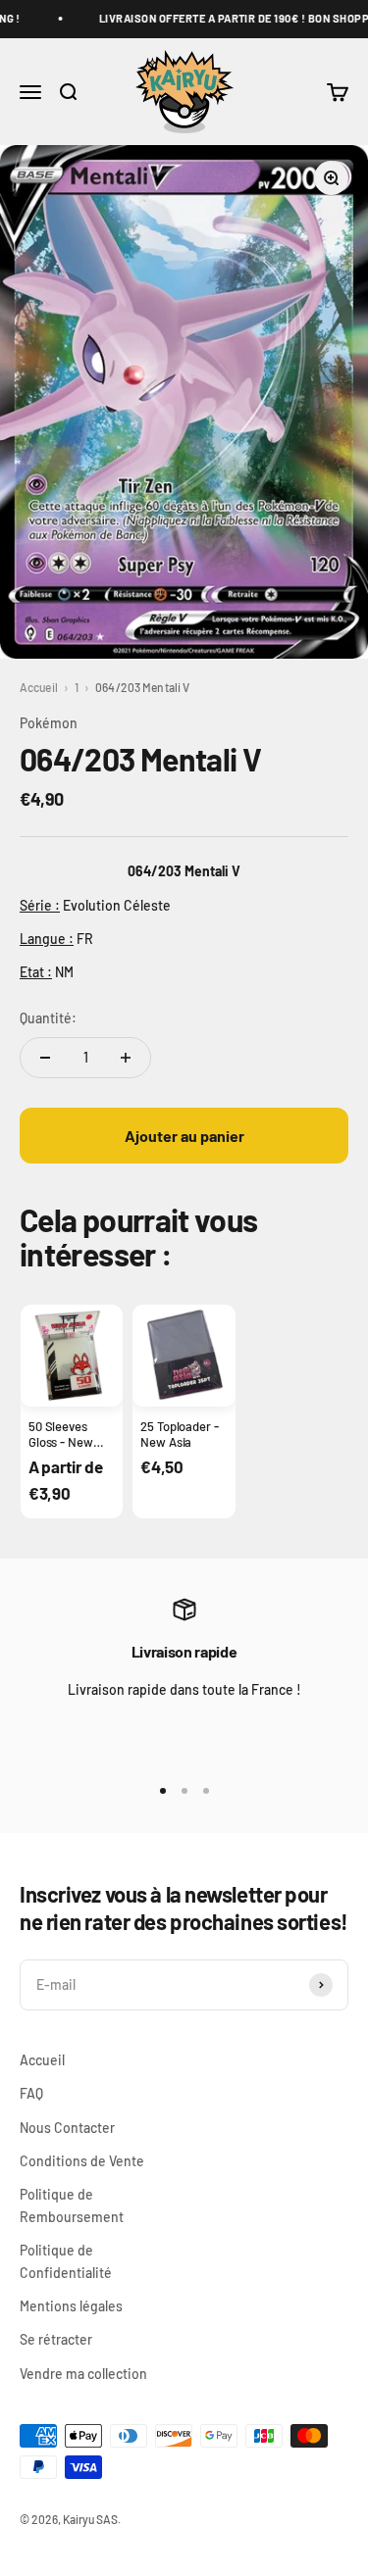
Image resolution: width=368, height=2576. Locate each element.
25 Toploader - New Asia (179, 1434)
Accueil (39, 687)
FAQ (31, 2093)
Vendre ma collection (83, 2374)
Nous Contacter (67, 2128)
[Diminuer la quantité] (45, 1058)
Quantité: (48, 1018)
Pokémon (49, 723)
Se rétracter (56, 2339)
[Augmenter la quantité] (126, 1058)
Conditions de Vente (82, 2161)
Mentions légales (71, 2306)
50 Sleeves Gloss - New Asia (61, 1442)
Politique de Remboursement (72, 2205)
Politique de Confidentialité (66, 2261)
